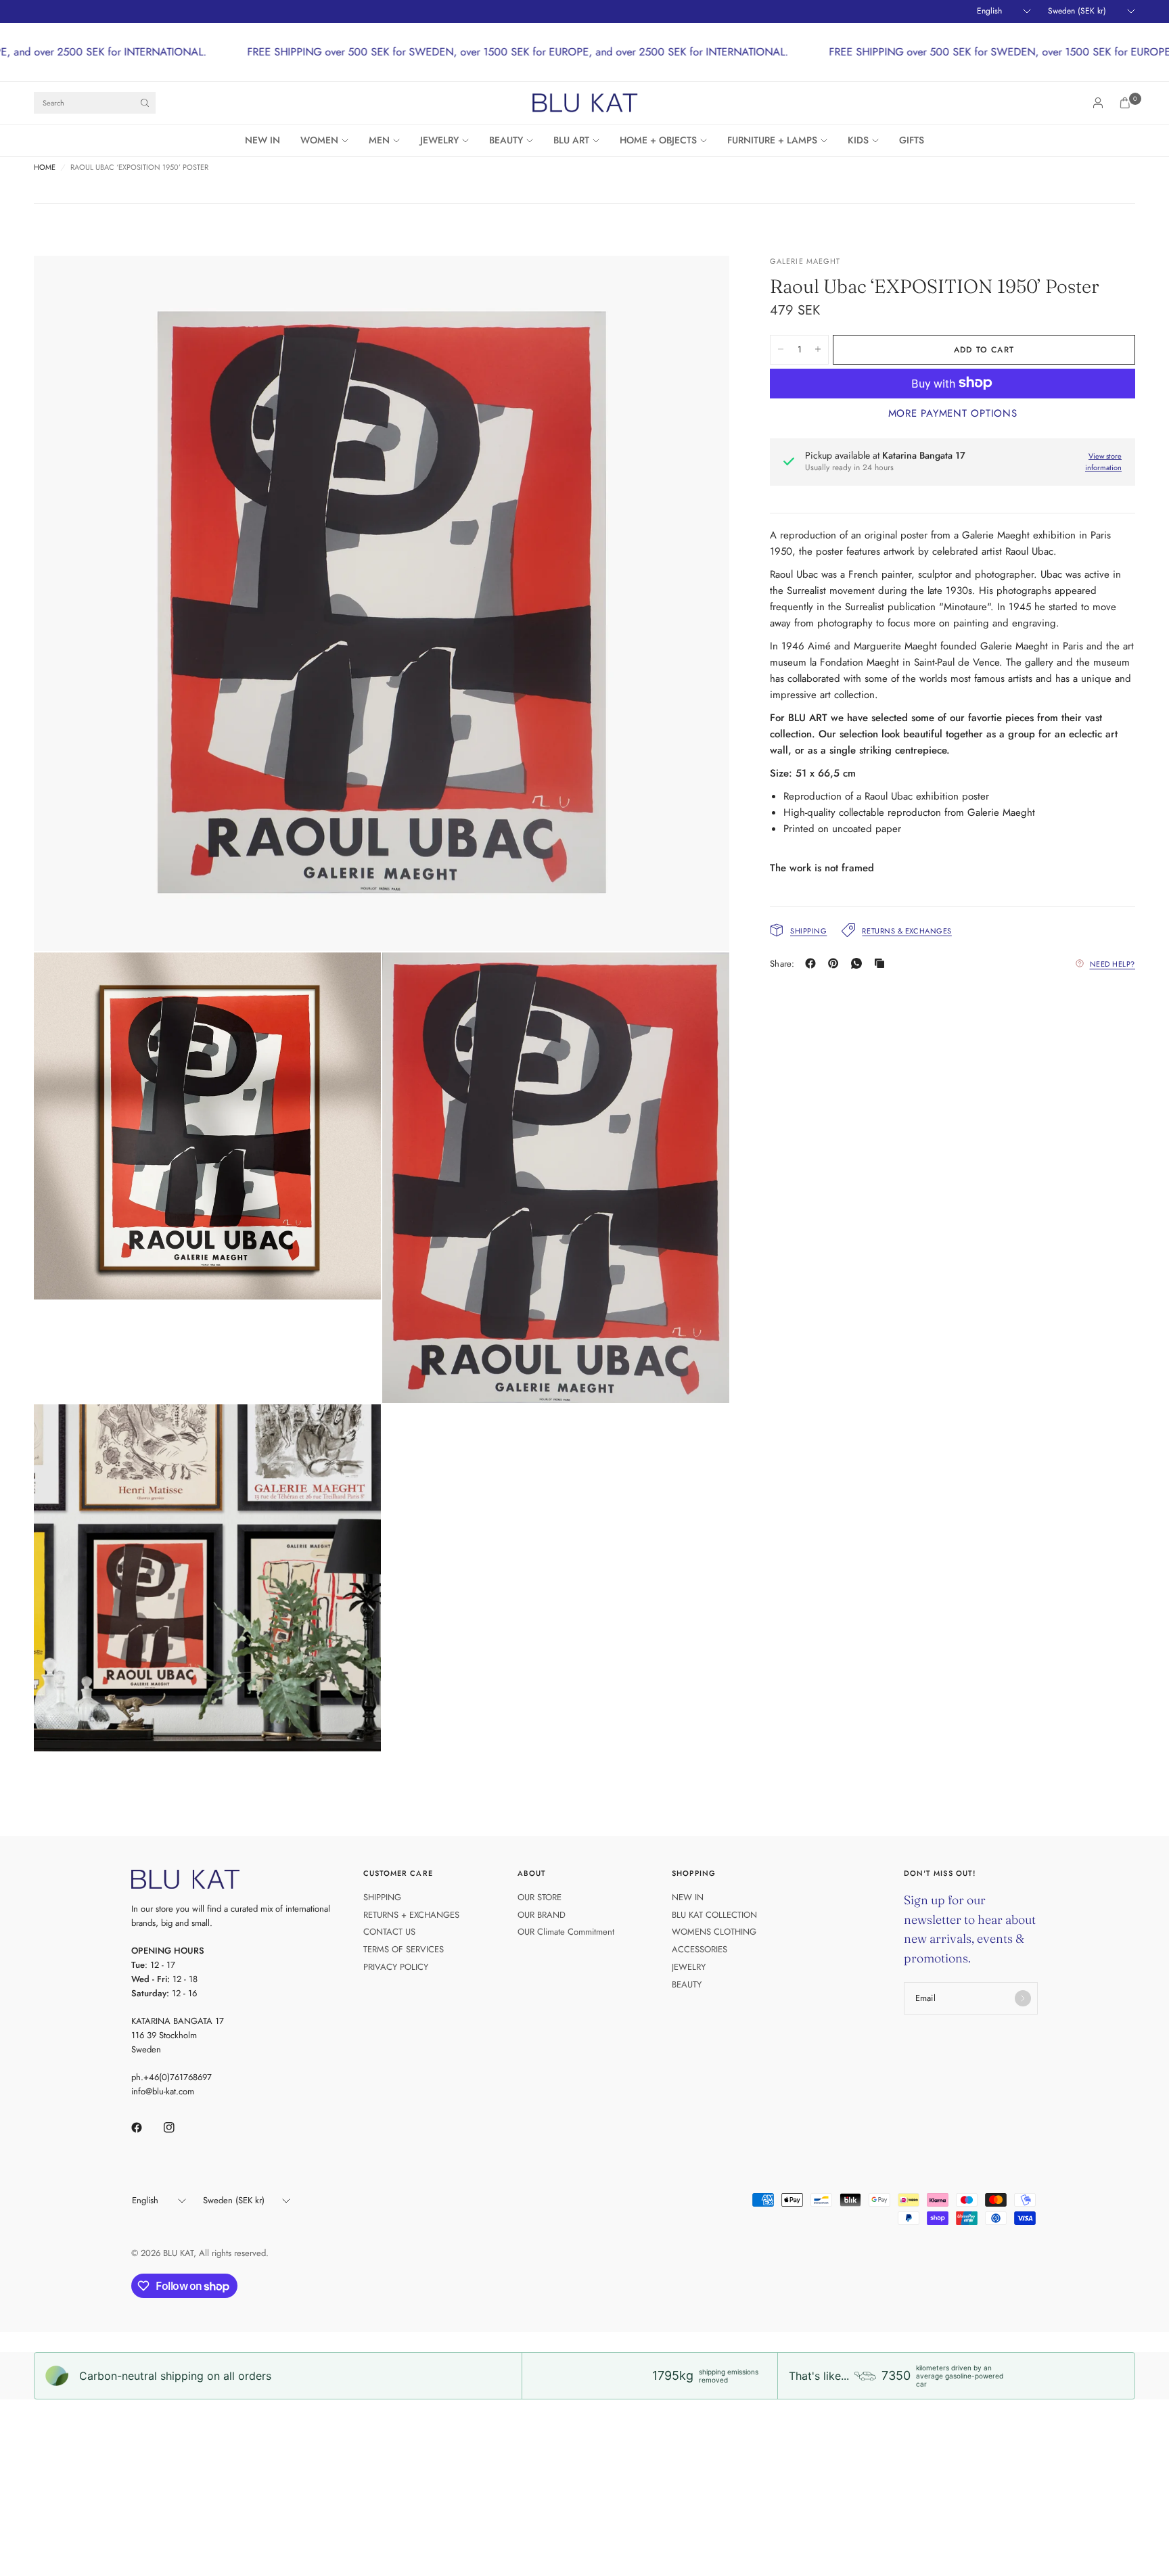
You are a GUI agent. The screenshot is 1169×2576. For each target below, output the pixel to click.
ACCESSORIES (700, 1949)
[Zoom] (701, 284)
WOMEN (319, 140)
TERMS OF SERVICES (404, 1949)
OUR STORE (540, 1897)
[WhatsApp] (859, 963)
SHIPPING (382, 1897)
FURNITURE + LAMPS (772, 140)
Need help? (1113, 963)
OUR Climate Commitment (566, 1932)
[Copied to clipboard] (882, 963)
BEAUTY (506, 140)
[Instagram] (179, 2127)
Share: (782, 964)
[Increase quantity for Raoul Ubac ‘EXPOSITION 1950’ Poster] (818, 349)
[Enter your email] (1023, 1998)
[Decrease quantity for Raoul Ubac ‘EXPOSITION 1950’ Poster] (781, 349)
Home (45, 167)
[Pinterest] (836, 963)
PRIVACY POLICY (396, 1967)
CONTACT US (389, 1932)
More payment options (953, 413)
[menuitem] (268, 141)
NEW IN (262, 140)
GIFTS (912, 140)
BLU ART (571, 140)
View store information (1103, 462)
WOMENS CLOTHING (714, 1932)
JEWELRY (439, 140)
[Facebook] (813, 963)
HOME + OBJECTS (658, 140)
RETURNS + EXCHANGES (411, 1915)
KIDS (858, 140)
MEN (379, 140)
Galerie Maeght (805, 261)
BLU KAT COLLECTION (714, 1915)
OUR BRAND (542, 1915)
